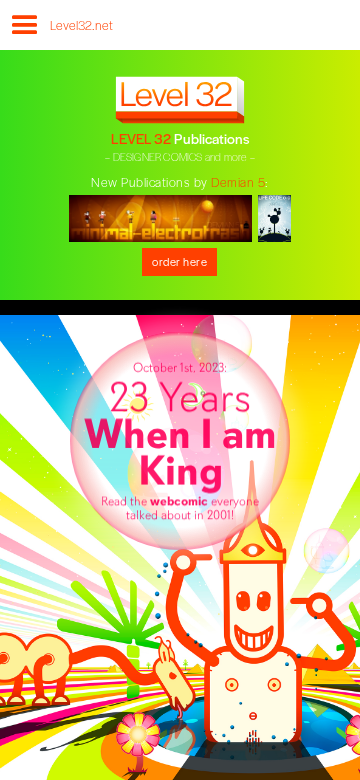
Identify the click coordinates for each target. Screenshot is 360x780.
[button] (22, 32)
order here (179, 261)
